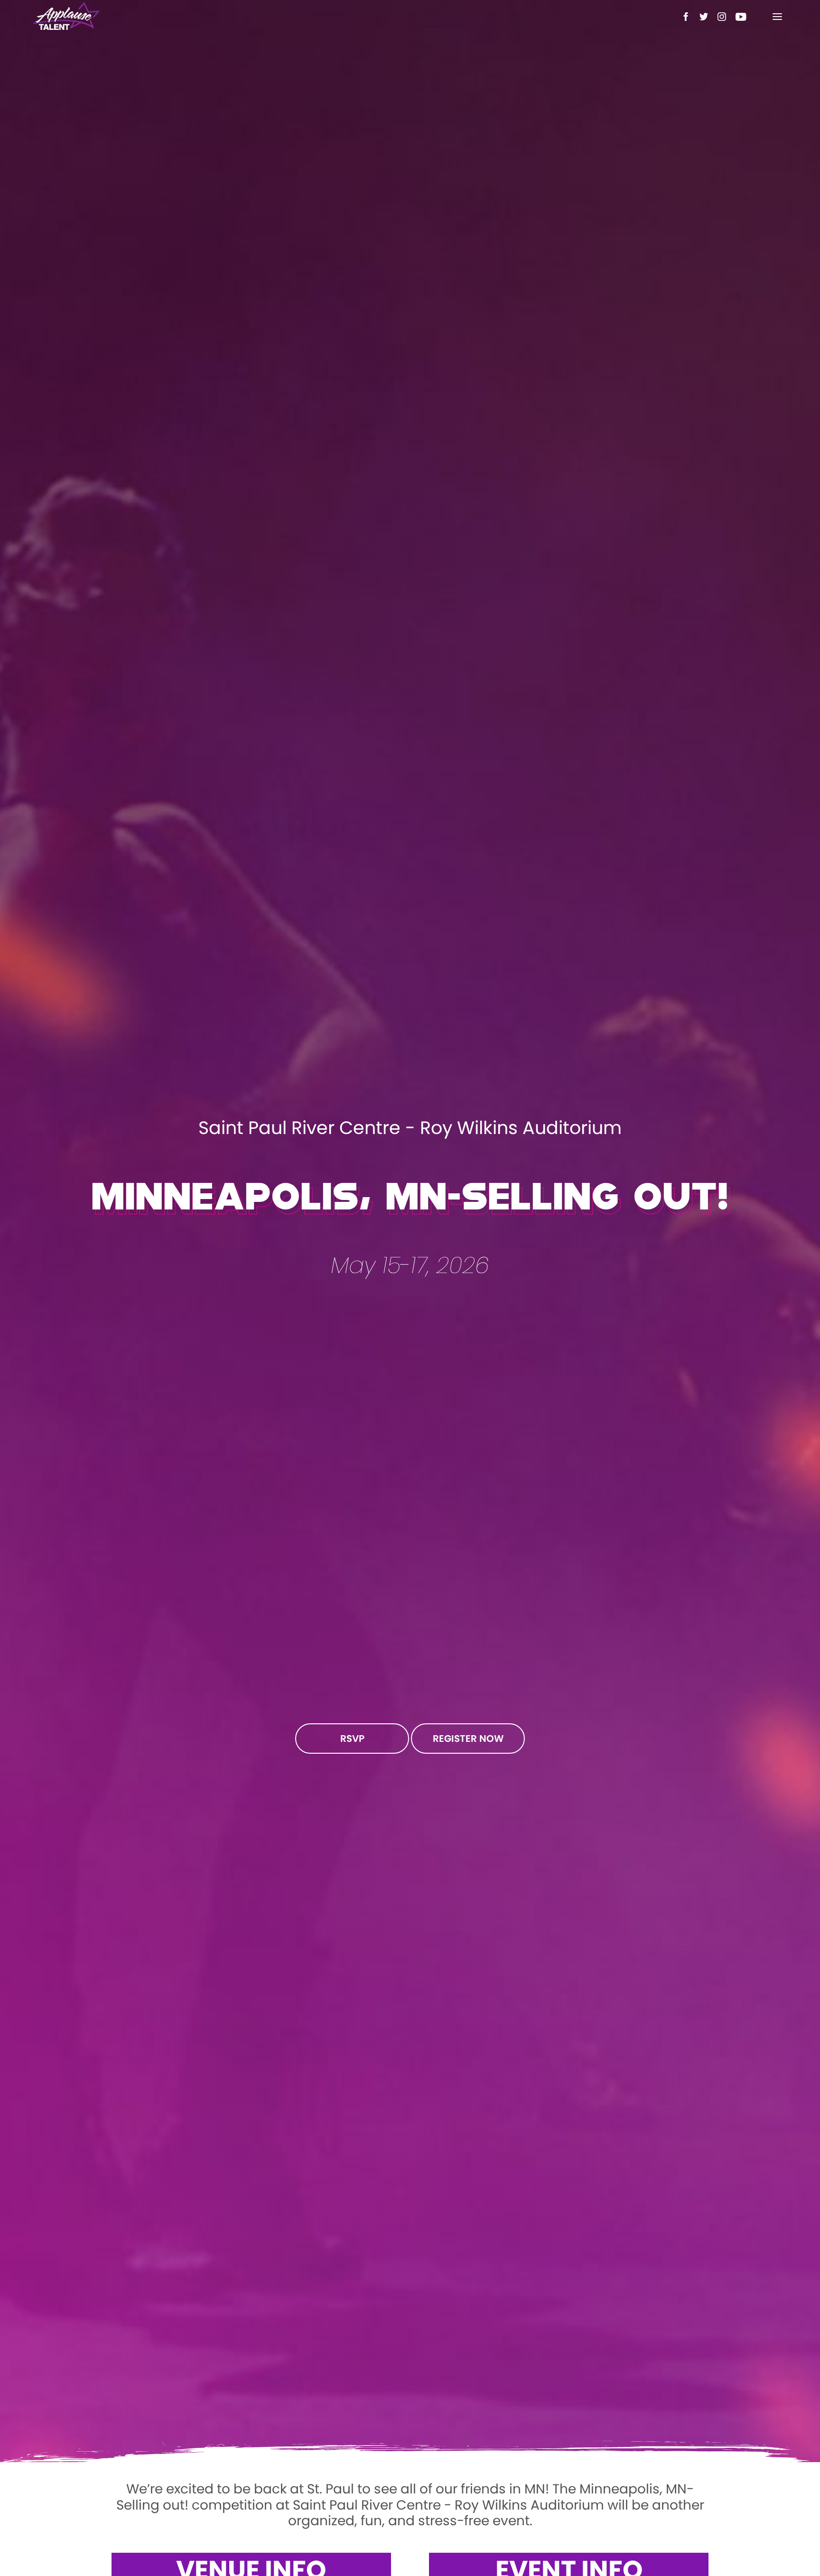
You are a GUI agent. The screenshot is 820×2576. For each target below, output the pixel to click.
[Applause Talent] (66, 17)
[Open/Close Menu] (777, 17)
